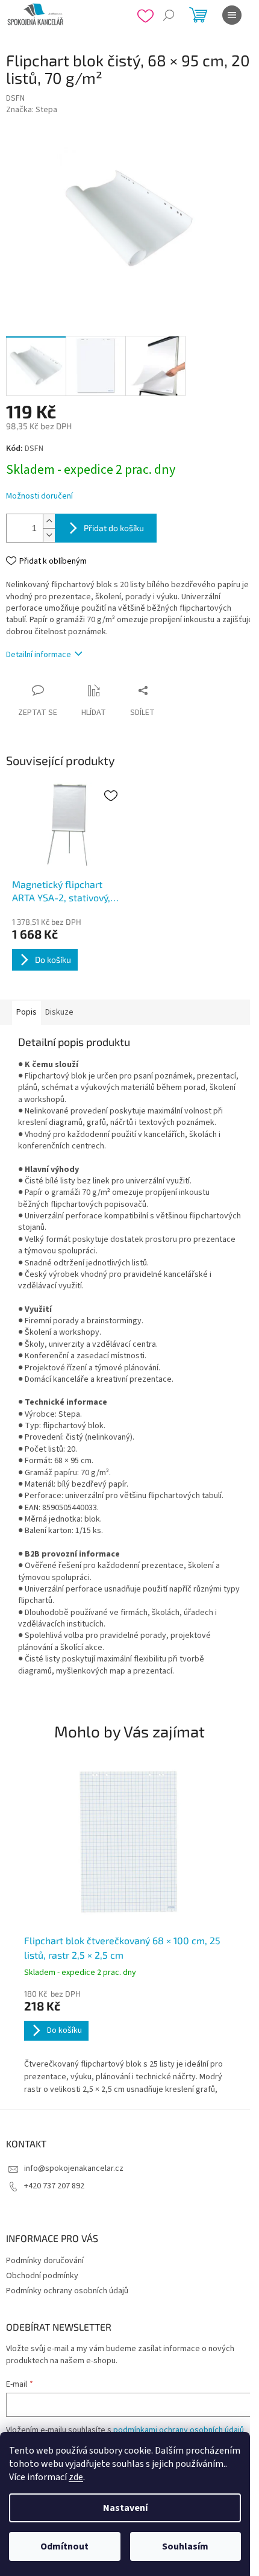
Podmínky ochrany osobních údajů (67, 2291)
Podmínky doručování (45, 2261)
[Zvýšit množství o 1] (49, 521)
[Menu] (232, 15)
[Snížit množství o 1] (49, 535)
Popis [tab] (27, 1012)
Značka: (32, 110)
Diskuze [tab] (59, 1012)
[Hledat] (169, 15)
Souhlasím (185, 2546)
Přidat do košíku (114, 528)
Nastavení (125, 2508)
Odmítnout (64, 2546)
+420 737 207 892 (54, 2186)
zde (76, 2477)
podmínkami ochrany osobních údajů (179, 2430)
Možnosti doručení (39, 496)
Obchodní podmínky (42, 2276)
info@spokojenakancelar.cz (74, 2168)
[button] (129, 2043)
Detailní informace (39, 655)
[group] (129, 1930)
